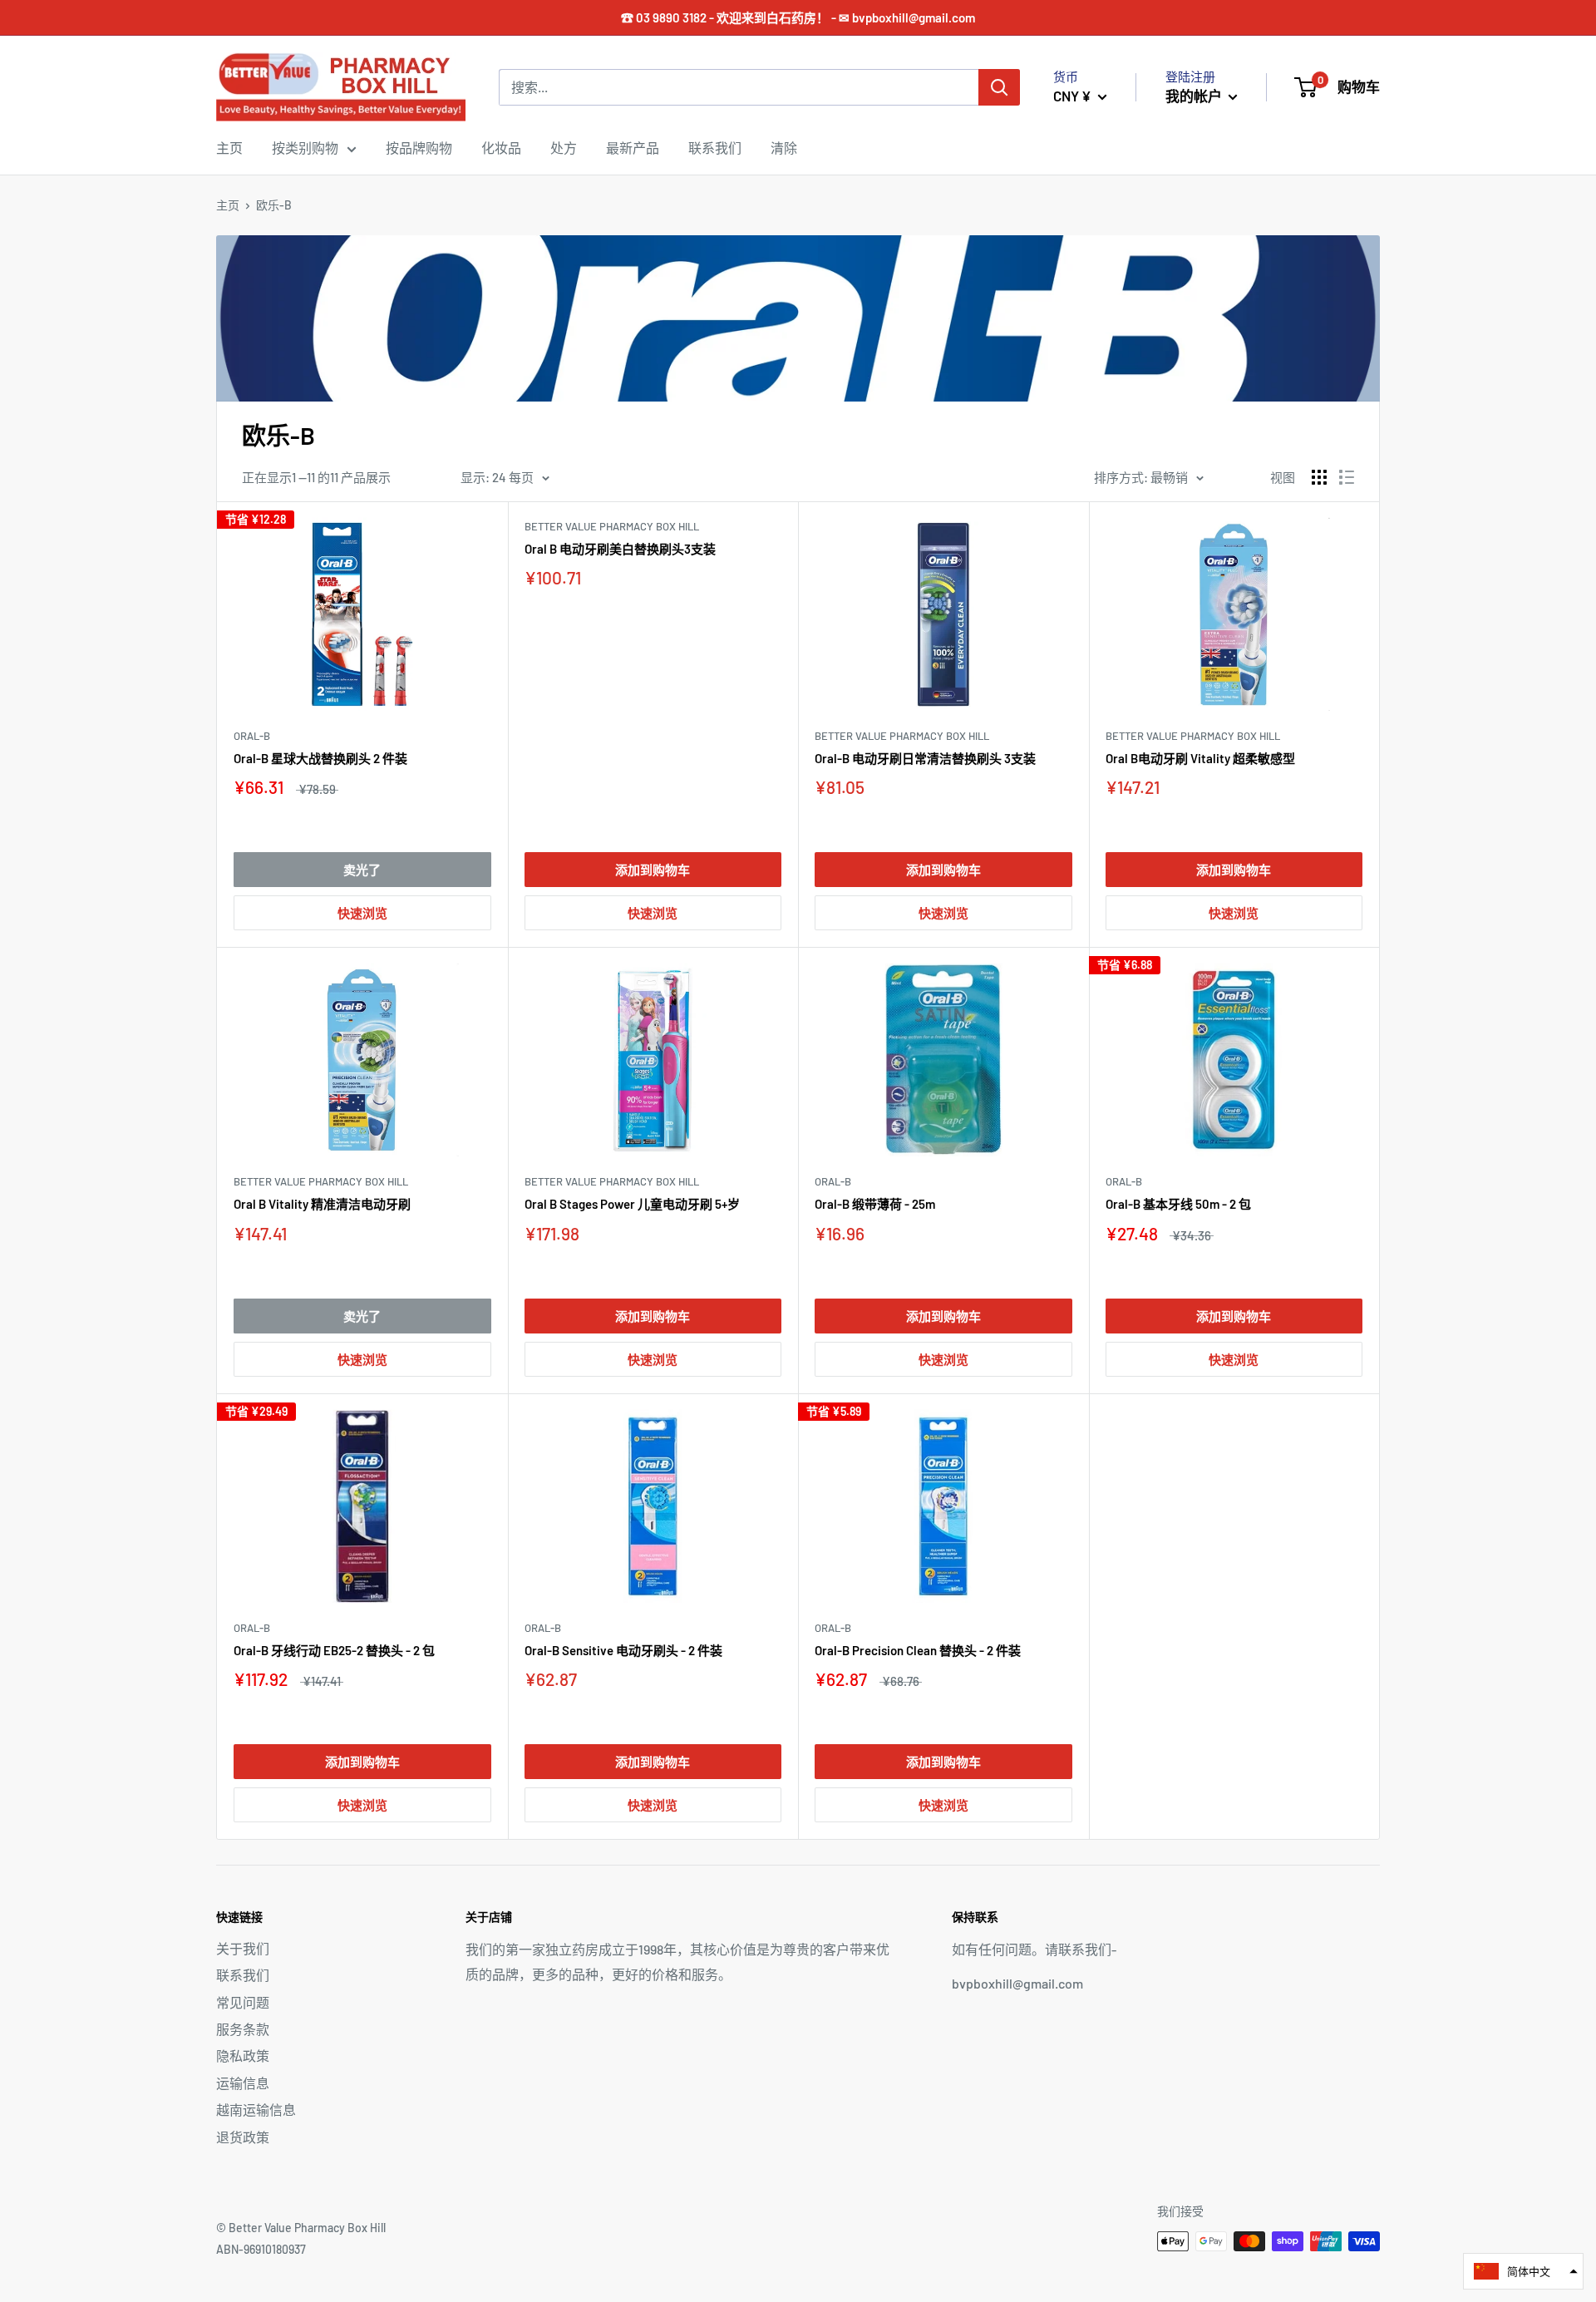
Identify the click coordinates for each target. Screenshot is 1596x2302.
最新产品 (633, 148)
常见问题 (243, 2002)
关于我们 (243, 1948)
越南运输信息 (256, 2110)
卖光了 (362, 870)
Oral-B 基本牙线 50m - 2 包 (1178, 1204)
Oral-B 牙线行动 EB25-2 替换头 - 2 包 (334, 1650)
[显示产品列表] (1347, 477)
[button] (1523, 2271)
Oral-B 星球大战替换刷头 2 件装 (320, 758)
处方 (564, 148)
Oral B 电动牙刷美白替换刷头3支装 (620, 549)
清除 (784, 148)
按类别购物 (305, 148)
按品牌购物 (419, 148)
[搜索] (999, 87)
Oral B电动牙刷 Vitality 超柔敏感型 (1200, 758)
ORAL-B (252, 736)
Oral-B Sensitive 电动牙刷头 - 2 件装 (623, 1650)
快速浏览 (362, 913)
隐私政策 (243, 2056)
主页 (229, 148)
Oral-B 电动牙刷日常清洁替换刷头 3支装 (925, 758)
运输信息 (243, 2083)
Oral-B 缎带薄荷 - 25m (875, 1204)
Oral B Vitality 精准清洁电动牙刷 (322, 1204)
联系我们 (715, 148)
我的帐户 (1195, 96)
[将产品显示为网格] (1319, 477)
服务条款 (243, 2029)
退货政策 (243, 2137)
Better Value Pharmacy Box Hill (612, 526)
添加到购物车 (653, 870)
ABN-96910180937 (261, 2249)
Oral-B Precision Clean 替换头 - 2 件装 (918, 1650)
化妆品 (501, 148)
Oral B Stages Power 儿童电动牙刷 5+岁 (632, 1204)
